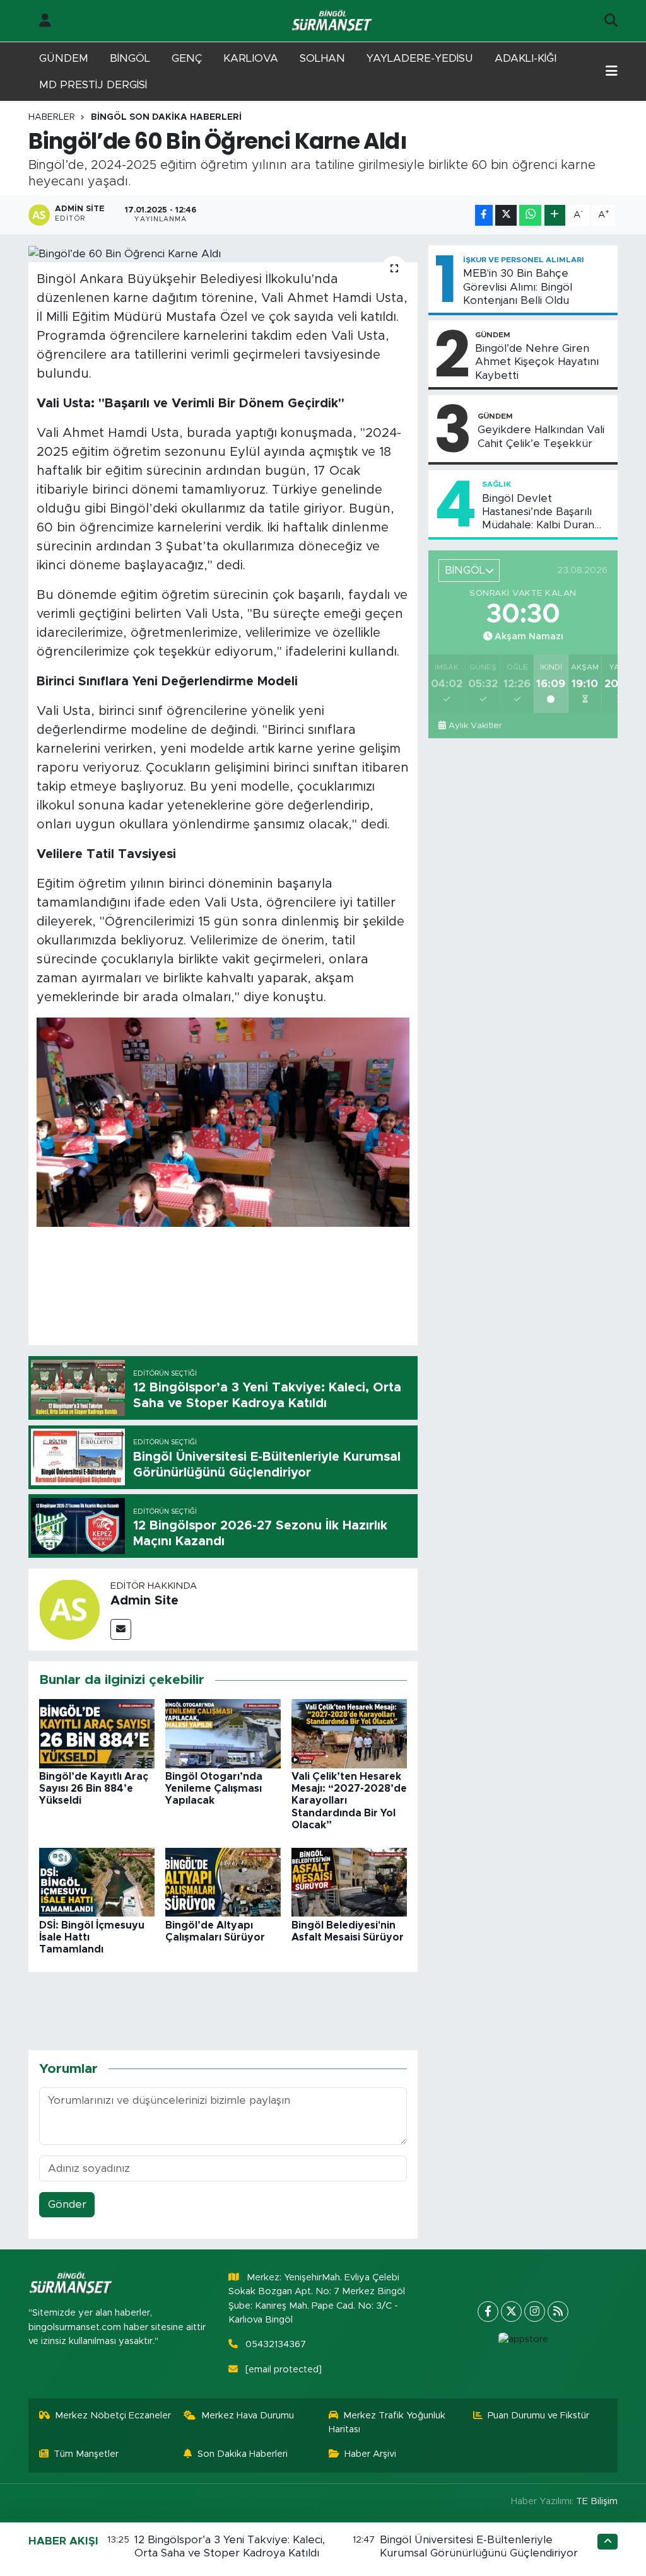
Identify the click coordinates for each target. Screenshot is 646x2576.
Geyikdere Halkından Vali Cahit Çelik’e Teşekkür (541, 436)
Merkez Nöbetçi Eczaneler (113, 2416)
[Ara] (611, 21)
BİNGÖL (130, 58)
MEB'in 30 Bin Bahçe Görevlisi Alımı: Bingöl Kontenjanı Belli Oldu (518, 287)
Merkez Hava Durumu (248, 2416)
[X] (511, 2312)
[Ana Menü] (612, 72)
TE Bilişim (597, 2501)
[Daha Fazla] (555, 215)
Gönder (67, 2204)
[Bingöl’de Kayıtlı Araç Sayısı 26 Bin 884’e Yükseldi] (97, 1733)
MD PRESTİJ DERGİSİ (93, 85)
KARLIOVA (251, 58)
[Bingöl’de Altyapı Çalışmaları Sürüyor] (223, 1882)
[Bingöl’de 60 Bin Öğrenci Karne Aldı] (223, 253)
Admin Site (144, 1601)
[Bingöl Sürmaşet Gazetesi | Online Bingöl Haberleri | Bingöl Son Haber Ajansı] (333, 21)
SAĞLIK (496, 484)
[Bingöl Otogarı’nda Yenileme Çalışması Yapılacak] (223, 1733)
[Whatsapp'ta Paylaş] (530, 215)
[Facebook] (488, 2312)
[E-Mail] (121, 1629)
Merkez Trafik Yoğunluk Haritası (387, 2422)
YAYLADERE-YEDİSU (420, 58)
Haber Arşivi (370, 2454)
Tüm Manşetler (86, 2454)
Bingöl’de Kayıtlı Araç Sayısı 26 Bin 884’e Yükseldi (94, 1789)
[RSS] (558, 2312)
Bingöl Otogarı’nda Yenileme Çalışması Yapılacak (214, 1789)
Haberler (52, 117)
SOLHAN (322, 58)
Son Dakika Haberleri (243, 2454)
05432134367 (276, 2344)
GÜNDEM (64, 58)
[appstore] (523, 2340)
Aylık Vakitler (475, 726)
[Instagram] (535, 2312)
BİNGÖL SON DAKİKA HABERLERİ (166, 117)
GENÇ (187, 58)
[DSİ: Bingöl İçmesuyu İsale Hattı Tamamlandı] (97, 1882)
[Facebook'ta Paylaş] (484, 215)
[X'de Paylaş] (506, 215)
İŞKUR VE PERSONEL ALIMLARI (524, 260)
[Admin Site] (69, 1609)
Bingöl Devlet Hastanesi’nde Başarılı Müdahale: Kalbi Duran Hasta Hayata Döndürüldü (547, 513)
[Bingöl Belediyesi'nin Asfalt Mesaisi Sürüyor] (349, 1882)
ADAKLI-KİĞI (526, 58)
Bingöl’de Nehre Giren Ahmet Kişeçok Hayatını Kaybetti (537, 362)
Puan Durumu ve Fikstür (538, 2416)
